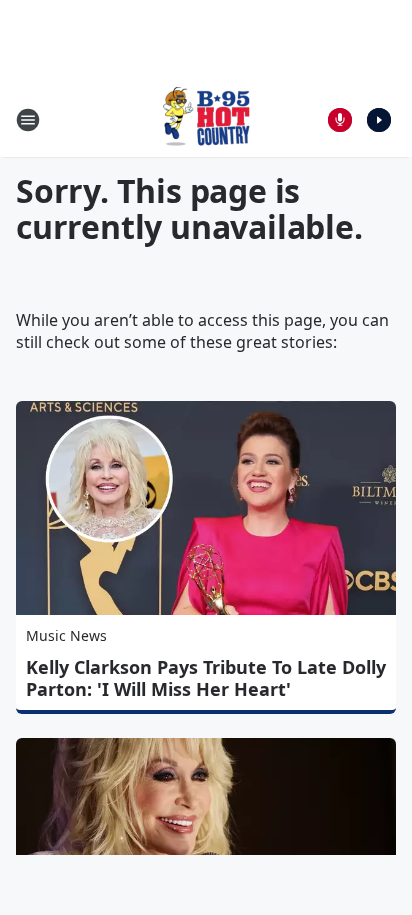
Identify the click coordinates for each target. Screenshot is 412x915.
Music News (66, 635)
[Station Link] (206, 119)
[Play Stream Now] (379, 120)
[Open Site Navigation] (28, 120)
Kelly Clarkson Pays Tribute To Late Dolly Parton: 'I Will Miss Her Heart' (206, 678)
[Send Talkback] (340, 120)
